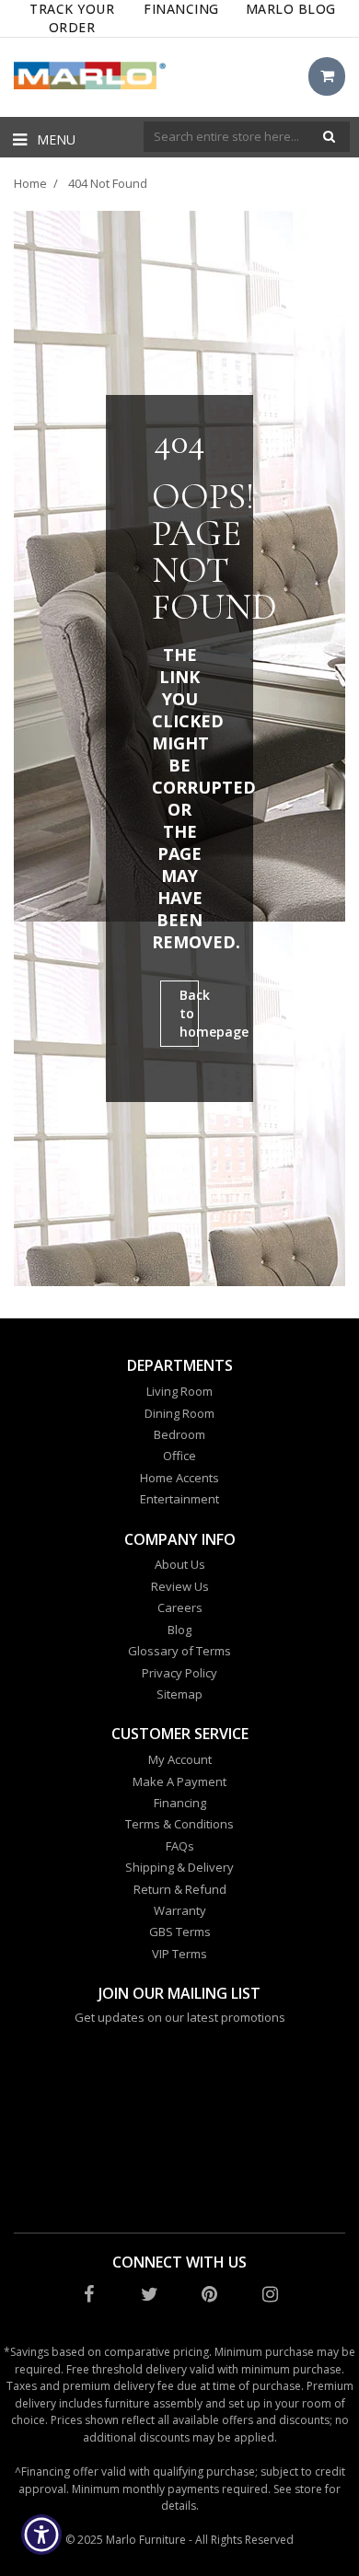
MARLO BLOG (291, 9)
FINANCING (181, 9)
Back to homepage (189, 1013)
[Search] (329, 137)
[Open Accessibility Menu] (42, 2535)
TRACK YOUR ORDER (72, 18)
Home (30, 183)
